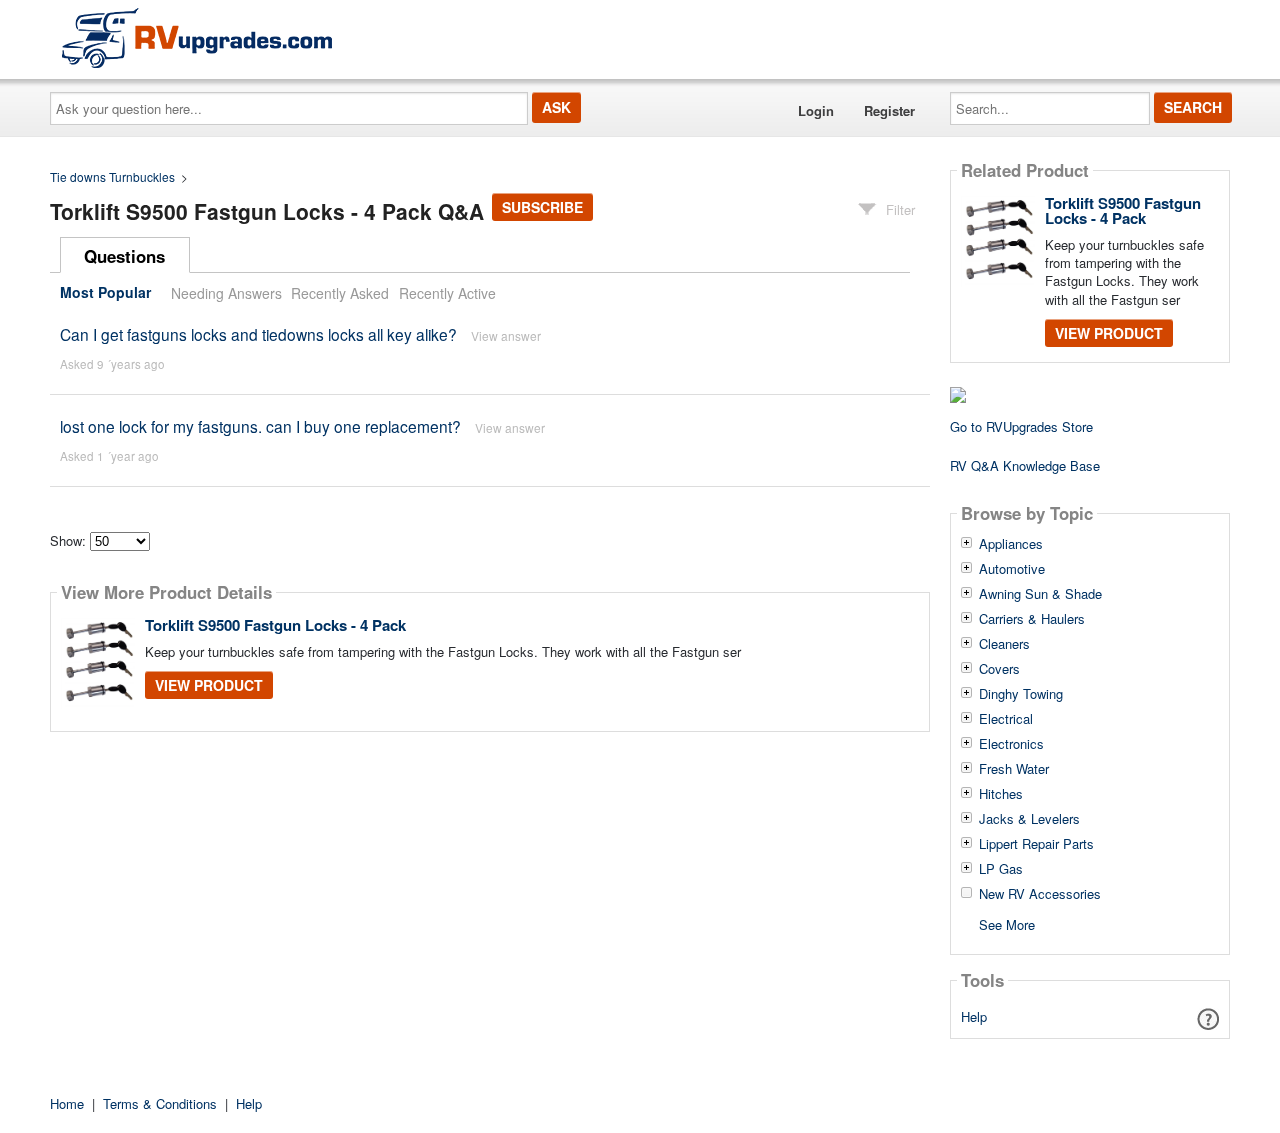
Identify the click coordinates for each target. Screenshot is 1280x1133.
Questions (124, 256)
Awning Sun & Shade (1040, 594)
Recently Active (447, 293)
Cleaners (1004, 644)
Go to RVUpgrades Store (1021, 426)
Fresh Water (1014, 769)
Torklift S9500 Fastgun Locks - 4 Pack (275, 625)
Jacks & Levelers (1029, 819)
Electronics (1011, 744)
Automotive (1012, 569)
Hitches (1001, 794)
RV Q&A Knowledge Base (1025, 465)
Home (67, 1103)
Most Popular (105, 293)
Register (889, 110)
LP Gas (1001, 869)
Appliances (1011, 544)
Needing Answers (226, 293)
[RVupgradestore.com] (197, 37)
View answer (506, 335)
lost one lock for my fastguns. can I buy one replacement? (260, 426)
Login (816, 110)
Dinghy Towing (1021, 694)
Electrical (1006, 719)
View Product (209, 685)
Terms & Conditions (160, 1103)
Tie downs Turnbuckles (112, 176)
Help (974, 1016)
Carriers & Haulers (1032, 619)
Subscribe (542, 207)
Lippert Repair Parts (1036, 844)
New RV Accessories (1040, 894)
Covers (999, 669)
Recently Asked (340, 293)
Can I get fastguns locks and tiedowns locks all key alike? (258, 334)
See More (1007, 923)
